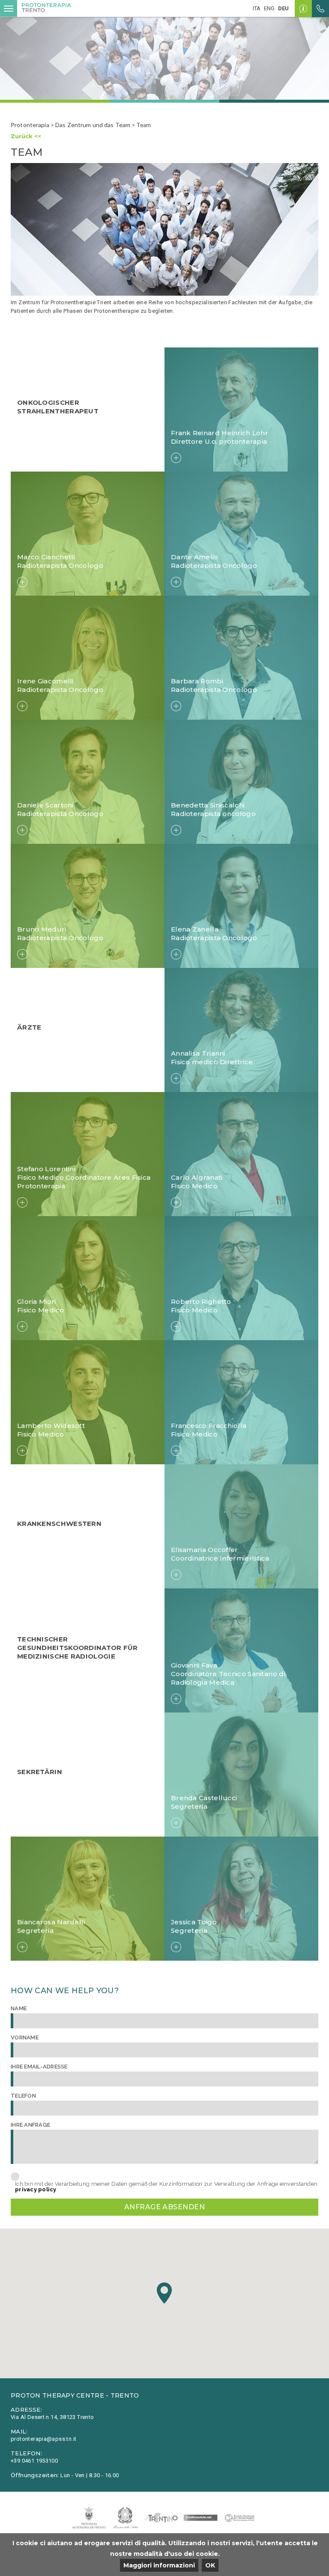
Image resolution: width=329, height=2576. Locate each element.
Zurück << (26, 136)
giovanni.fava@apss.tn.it (205, 1660)
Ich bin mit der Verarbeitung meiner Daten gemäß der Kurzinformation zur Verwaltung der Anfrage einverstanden (166, 2187)
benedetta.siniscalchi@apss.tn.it (217, 783)
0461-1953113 (191, 1523)
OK (210, 2565)
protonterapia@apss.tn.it (207, 1789)
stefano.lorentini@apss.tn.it (57, 1159)
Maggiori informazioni (159, 2565)
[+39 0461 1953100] (320, 9)
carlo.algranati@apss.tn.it (207, 1155)
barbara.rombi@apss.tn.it (206, 659)
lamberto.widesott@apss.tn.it (59, 1403)
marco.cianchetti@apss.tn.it (57, 534)
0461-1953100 (191, 1781)
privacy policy (36, 2189)
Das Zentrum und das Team (93, 125)
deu (283, 8)
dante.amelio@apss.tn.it (205, 534)
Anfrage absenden (165, 2207)
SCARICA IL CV (198, 426)
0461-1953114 (191, 1651)
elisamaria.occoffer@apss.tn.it (214, 1531)
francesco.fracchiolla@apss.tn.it (216, 1413)
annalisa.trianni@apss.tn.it (209, 1040)
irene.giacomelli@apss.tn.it (56, 659)
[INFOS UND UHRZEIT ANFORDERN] (303, 9)
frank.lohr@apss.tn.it (200, 410)
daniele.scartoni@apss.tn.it (56, 783)
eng (269, 8)
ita (257, 8)
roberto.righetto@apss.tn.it (211, 1279)
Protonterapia (30, 125)
